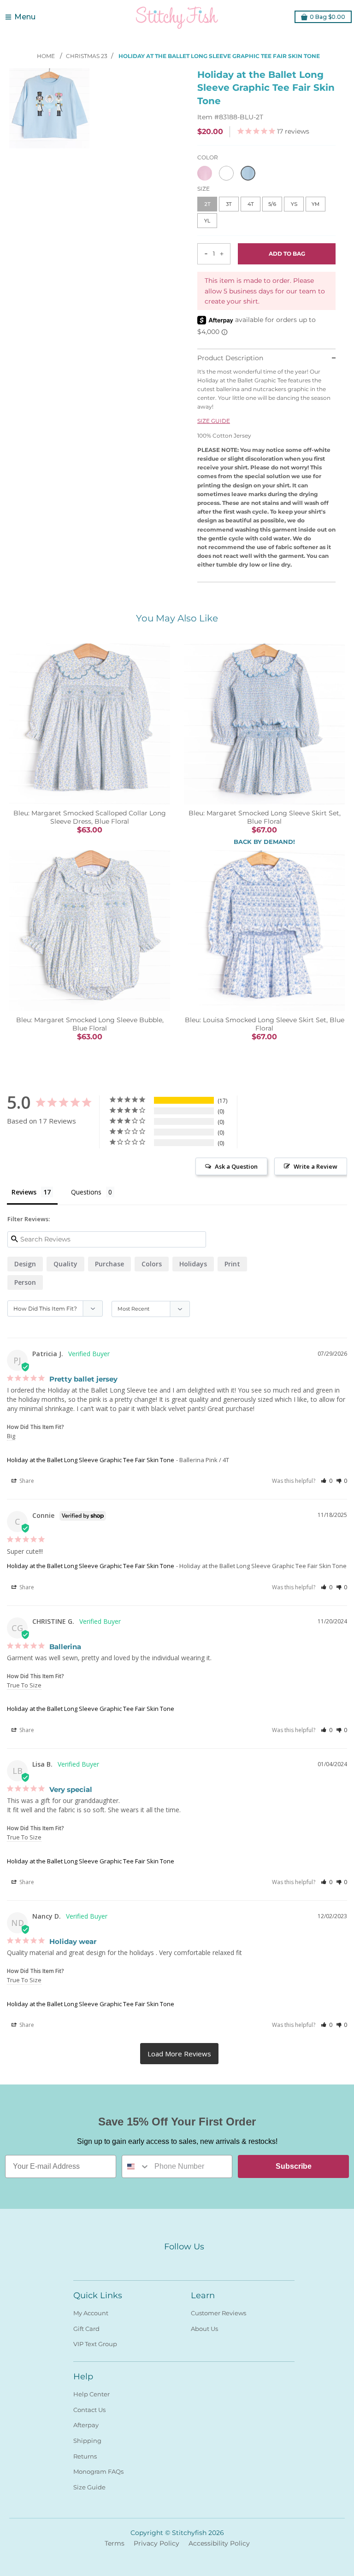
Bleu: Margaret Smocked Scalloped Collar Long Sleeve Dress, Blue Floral (90, 817)
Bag (327, 17)
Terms (115, 2543)
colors (152, 1264)
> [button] (179, 2054)
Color (208, 157)
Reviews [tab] (24, 1192)
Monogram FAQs (98, 2471)
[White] (226, 173)
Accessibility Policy (219, 2543)
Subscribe (294, 2166)
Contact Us (89, 2410)
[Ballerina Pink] (205, 173)
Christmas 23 (87, 56)
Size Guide (89, 2487)
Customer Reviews (218, 2313)
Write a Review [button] (316, 1166)
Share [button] (26, 1481)
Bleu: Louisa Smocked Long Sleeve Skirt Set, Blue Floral (265, 1024)
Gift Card (86, 2329)
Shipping (87, 2441)
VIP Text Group (95, 2344)
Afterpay (86, 2425)
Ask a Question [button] (236, 1166)
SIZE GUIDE (214, 421)
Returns (85, 2456)
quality (65, 1264)
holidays (193, 1264)
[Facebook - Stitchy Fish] (167, 2262)
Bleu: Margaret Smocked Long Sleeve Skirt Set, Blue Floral (265, 817)
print (232, 1264)
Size (204, 189)
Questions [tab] (86, 1192)
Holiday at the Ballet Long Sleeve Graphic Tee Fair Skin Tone (91, 1460)
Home (47, 56)
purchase (109, 1264)
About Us (204, 2329)
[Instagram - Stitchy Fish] (184, 2262)
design (25, 1264)
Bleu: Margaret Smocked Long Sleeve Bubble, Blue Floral (90, 1024)
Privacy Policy (156, 2543)
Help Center (91, 2394)
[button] (327, 1481)
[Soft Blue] (248, 173)
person (25, 1282)
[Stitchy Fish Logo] (177, 17)
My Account (91, 2313)
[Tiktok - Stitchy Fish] (201, 2262)
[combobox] (136, 2166)
